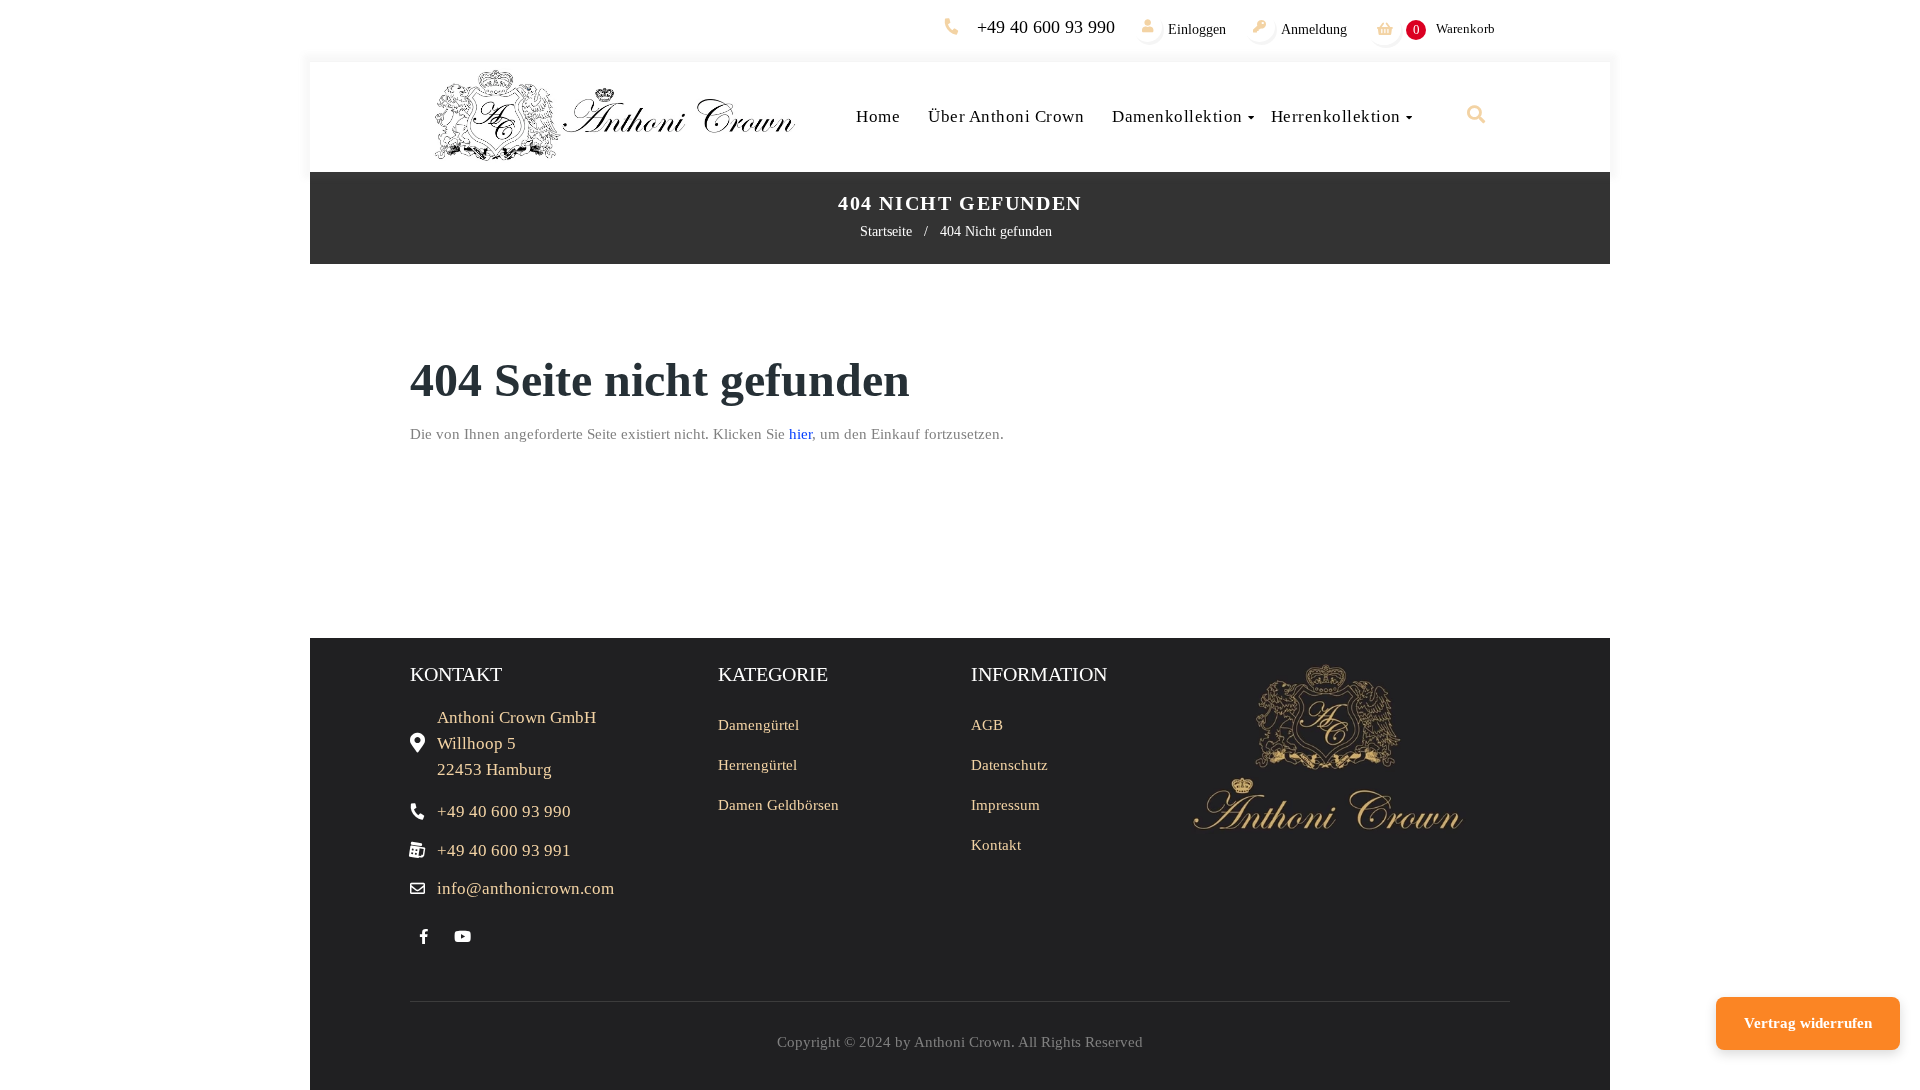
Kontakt (996, 845)
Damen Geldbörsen (778, 805)
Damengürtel (758, 725)
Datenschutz (1009, 765)
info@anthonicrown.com (525, 888)
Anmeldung (1314, 29)
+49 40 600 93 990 (1046, 27)
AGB (987, 725)
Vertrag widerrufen (1808, 1023)
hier (800, 434)
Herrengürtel (757, 765)
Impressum (1005, 805)
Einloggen (1197, 29)
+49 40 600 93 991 (504, 850)
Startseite (886, 231)
